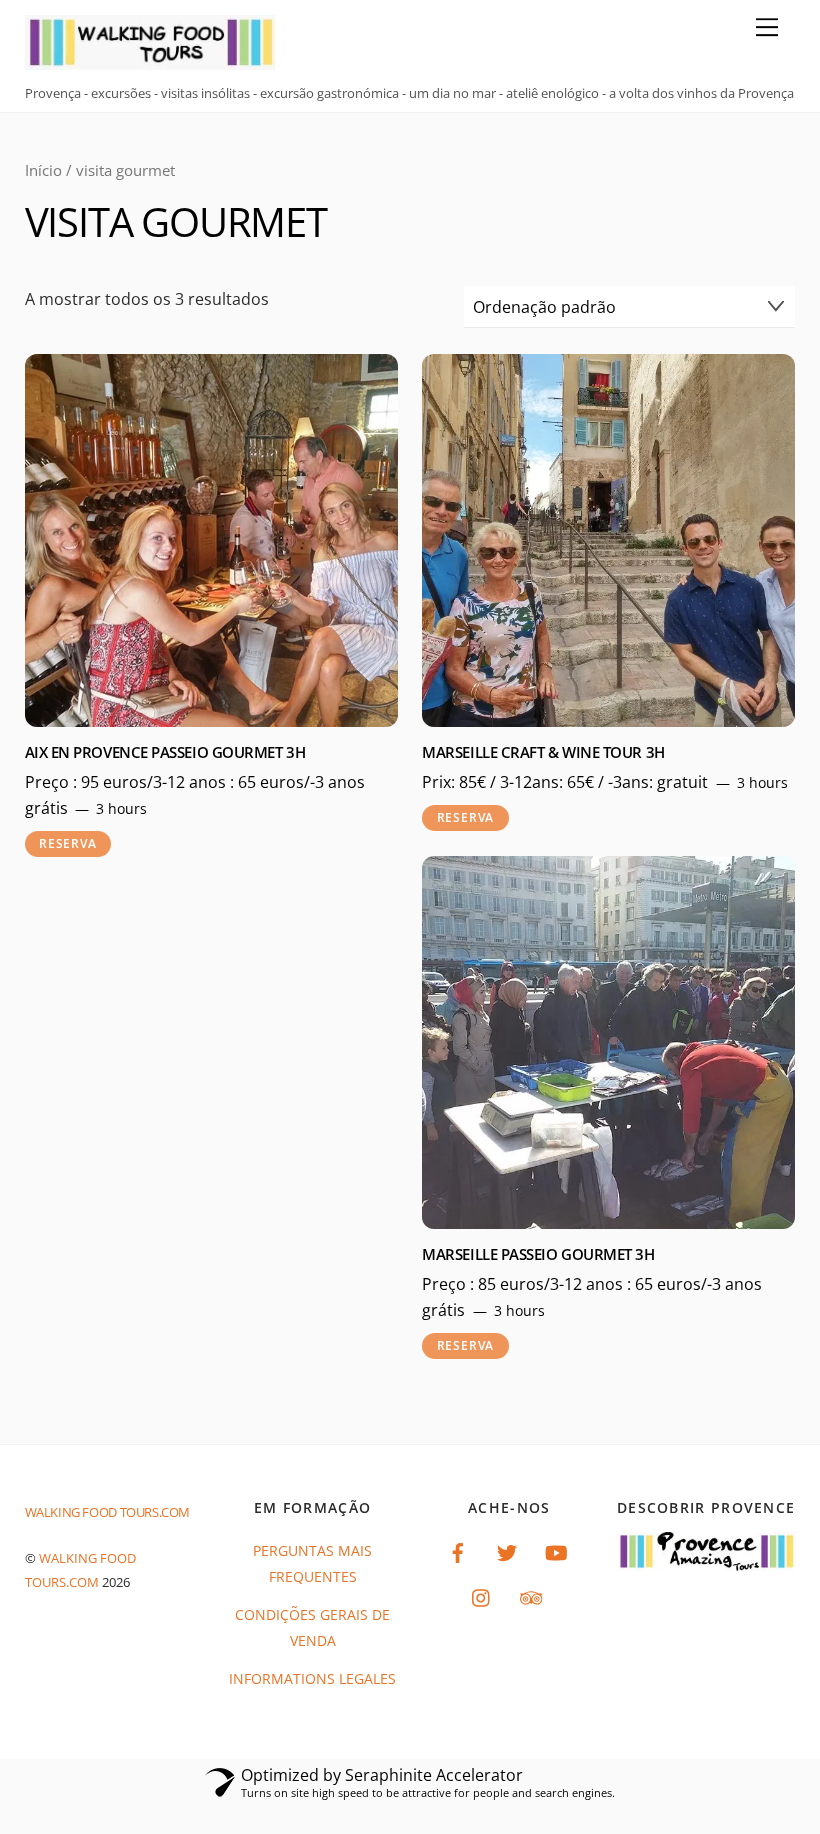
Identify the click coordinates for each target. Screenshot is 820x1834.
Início (43, 170)
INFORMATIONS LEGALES (312, 1678)
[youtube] (556, 1550)
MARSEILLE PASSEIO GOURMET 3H (538, 1254)
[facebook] (458, 1550)
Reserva (67, 843)
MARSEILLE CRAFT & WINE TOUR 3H (543, 752)
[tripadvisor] (531, 1595)
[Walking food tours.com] (150, 60)
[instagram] (482, 1595)
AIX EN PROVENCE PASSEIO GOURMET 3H (165, 752)
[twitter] (507, 1550)
